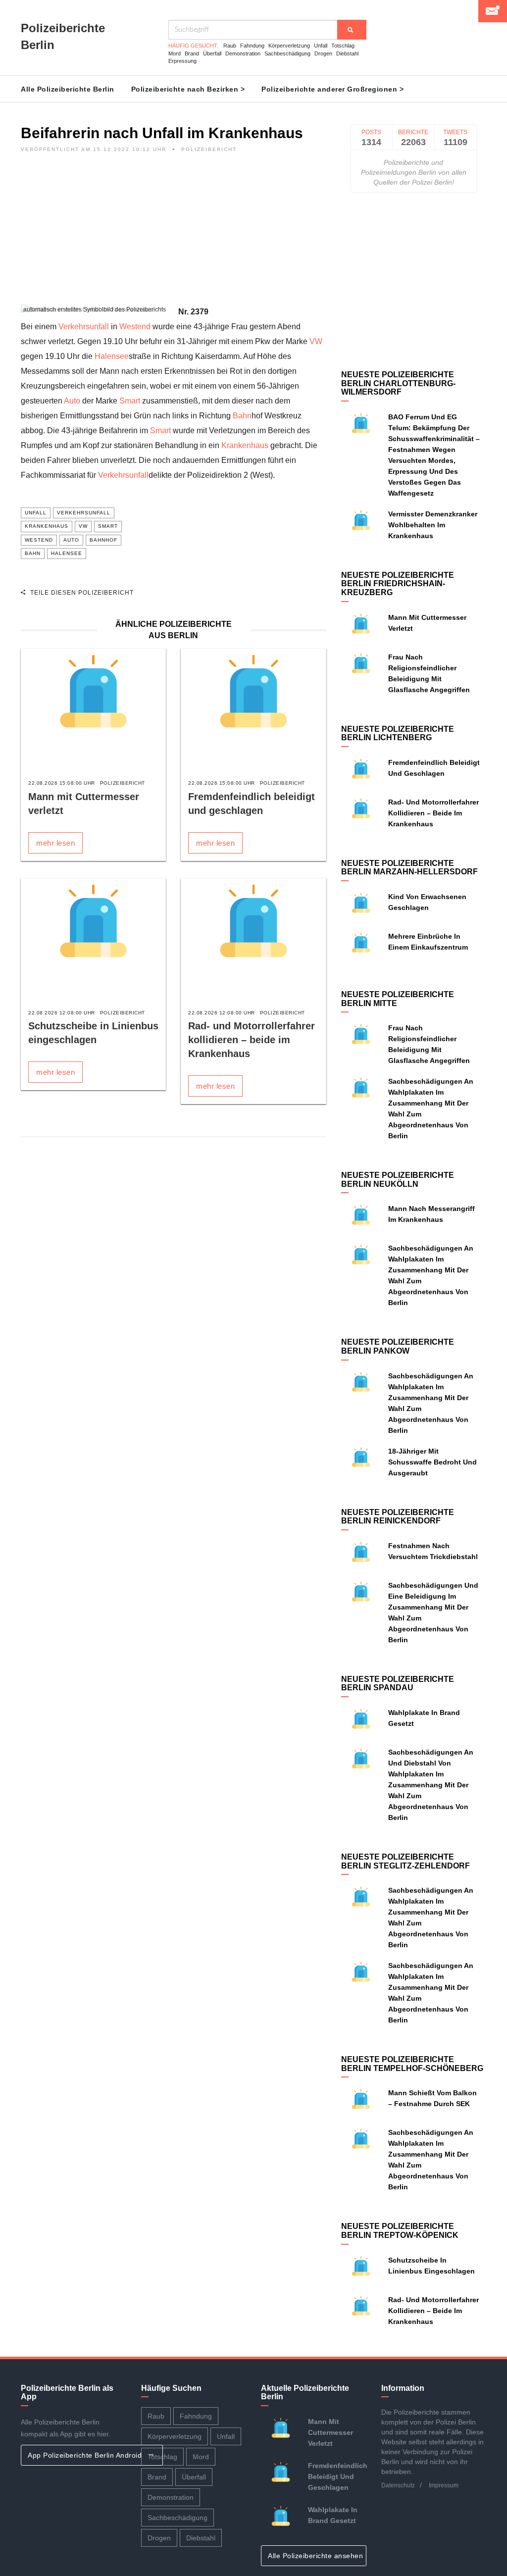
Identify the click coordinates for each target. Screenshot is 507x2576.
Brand (192, 53)
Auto (72, 401)
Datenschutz (398, 2485)
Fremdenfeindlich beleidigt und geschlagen (338, 2476)
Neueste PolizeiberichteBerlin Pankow (398, 1346)
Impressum (444, 2485)
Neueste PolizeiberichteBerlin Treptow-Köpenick (400, 2231)
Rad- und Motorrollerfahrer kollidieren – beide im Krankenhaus (252, 1040)
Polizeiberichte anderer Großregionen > (332, 89)
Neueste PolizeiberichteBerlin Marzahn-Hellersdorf (409, 868)
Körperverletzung (289, 46)
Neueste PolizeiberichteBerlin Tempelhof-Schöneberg (412, 2064)
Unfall (321, 46)
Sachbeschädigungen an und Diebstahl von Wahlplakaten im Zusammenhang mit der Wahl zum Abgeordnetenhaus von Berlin (431, 1785)
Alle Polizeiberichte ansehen (317, 2556)
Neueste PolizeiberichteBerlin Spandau (398, 1684)
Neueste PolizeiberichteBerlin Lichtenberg (398, 733)
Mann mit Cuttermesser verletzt (330, 2432)
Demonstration (243, 53)
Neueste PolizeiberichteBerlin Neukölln (398, 1180)
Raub (230, 46)
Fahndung (252, 46)
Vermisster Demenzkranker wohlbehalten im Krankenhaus (433, 525)
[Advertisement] (174, 235)
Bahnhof (103, 540)
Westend (135, 327)
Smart (130, 401)
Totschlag (343, 46)
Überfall (212, 53)
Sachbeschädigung (287, 53)
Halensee (112, 356)
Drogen (323, 53)
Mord (175, 53)
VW (316, 341)
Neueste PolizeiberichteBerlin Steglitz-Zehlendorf (406, 1861)
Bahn (242, 416)
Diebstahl (347, 53)
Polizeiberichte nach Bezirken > (188, 89)
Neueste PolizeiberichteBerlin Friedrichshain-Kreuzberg (398, 584)
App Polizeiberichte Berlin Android (86, 2455)
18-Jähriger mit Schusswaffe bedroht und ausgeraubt (432, 1462)
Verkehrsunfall (84, 327)
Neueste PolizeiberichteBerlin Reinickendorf (398, 1517)
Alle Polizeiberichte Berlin (68, 89)
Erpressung (182, 61)
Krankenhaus (245, 445)
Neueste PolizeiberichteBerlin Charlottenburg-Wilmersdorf (398, 383)
